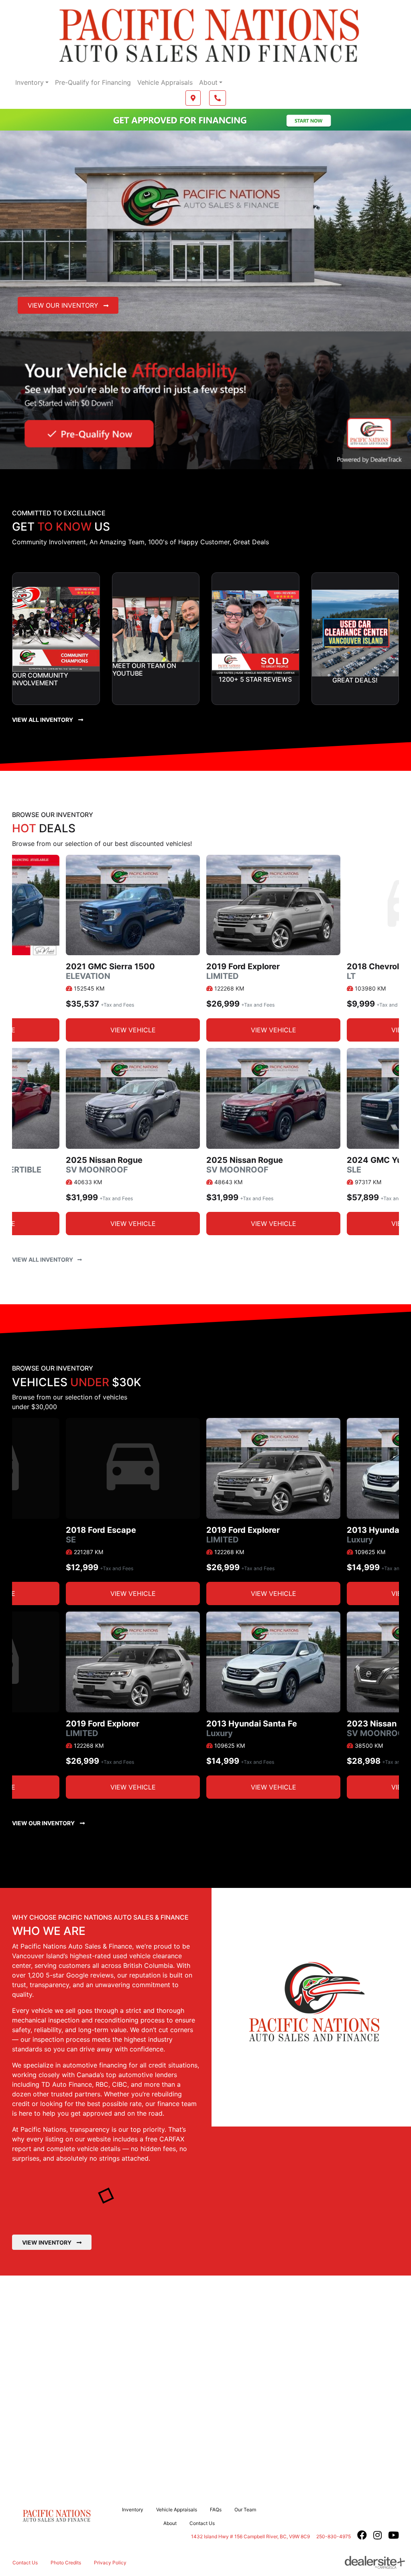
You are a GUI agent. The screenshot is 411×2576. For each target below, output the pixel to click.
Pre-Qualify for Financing (93, 82)
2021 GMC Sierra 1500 (110, 971)
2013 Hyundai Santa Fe (252, 1728)
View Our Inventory (64, 305)
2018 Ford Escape (101, 1535)
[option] (273, 952)
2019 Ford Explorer (243, 971)
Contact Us (202, 2523)
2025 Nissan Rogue (104, 1165)
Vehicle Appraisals (165, 82)
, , (250, 2536)
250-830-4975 (334, 2536)
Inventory (30, 82)
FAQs (216, 2510)
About (208, 82)
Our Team (245, 2510)
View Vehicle (133, 1030)
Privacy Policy (110, 2563)
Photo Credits (66, 2563)
